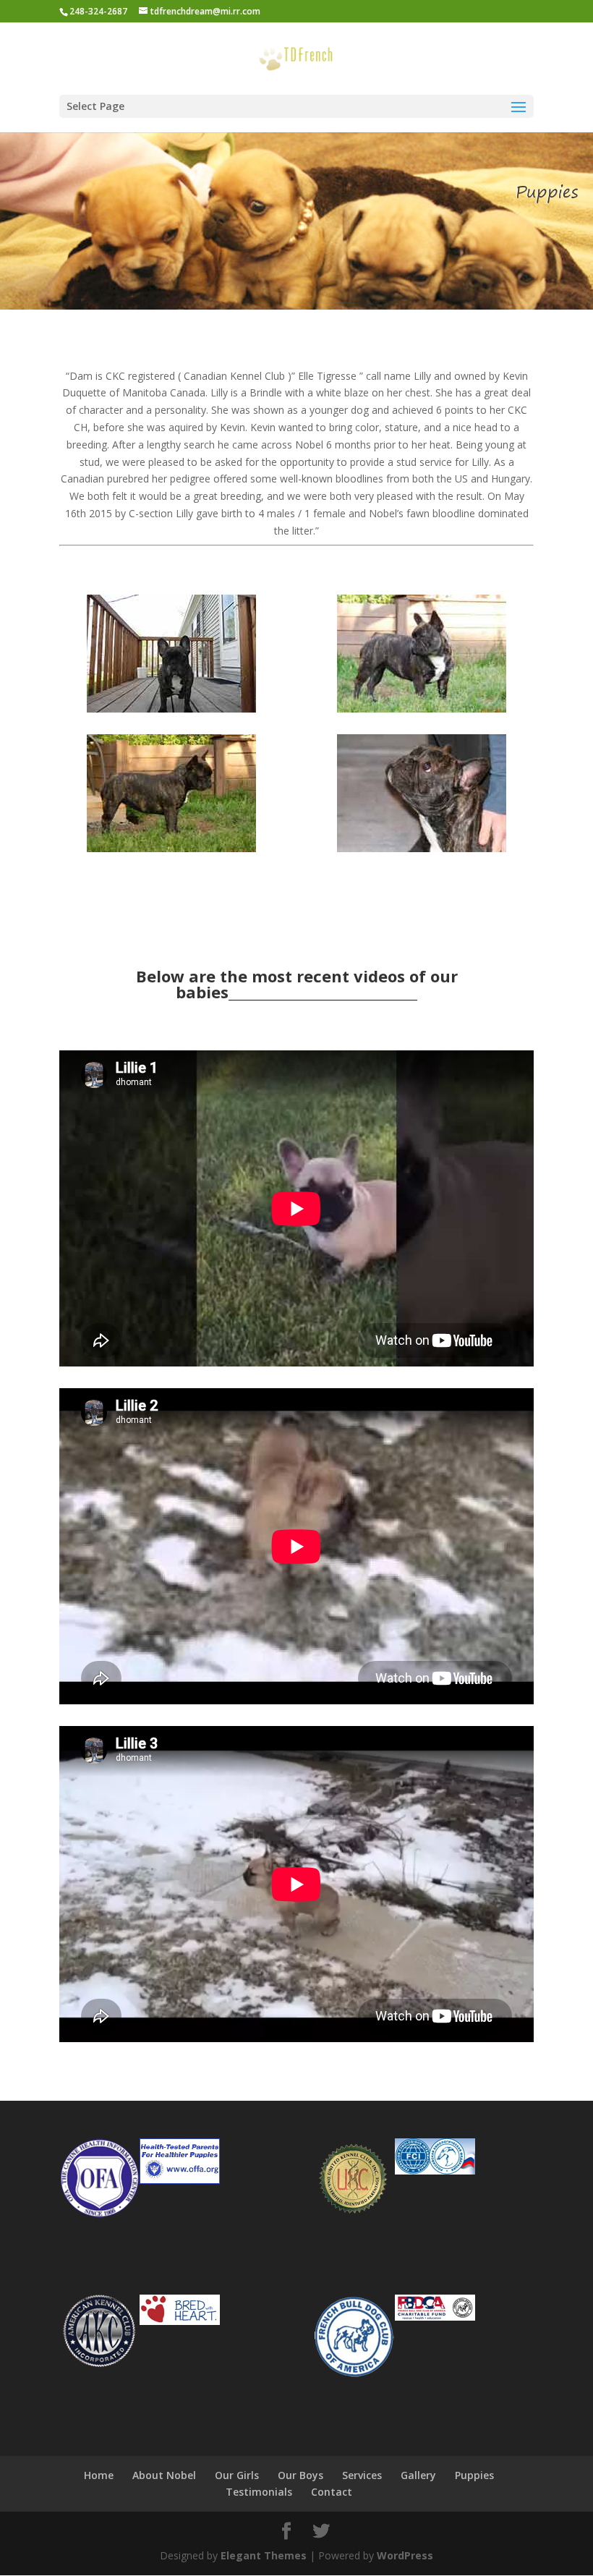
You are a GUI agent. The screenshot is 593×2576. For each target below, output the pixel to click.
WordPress (405, 2555)
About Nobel (164, 2475)
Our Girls (237, 2475)
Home (99, 2475)
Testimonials (259, 2492)
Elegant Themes (264, 2555)
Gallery (418, 2475)
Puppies (474, 2475)
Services (362, 2475)
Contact (332, 2492)
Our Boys (300, 2475)
